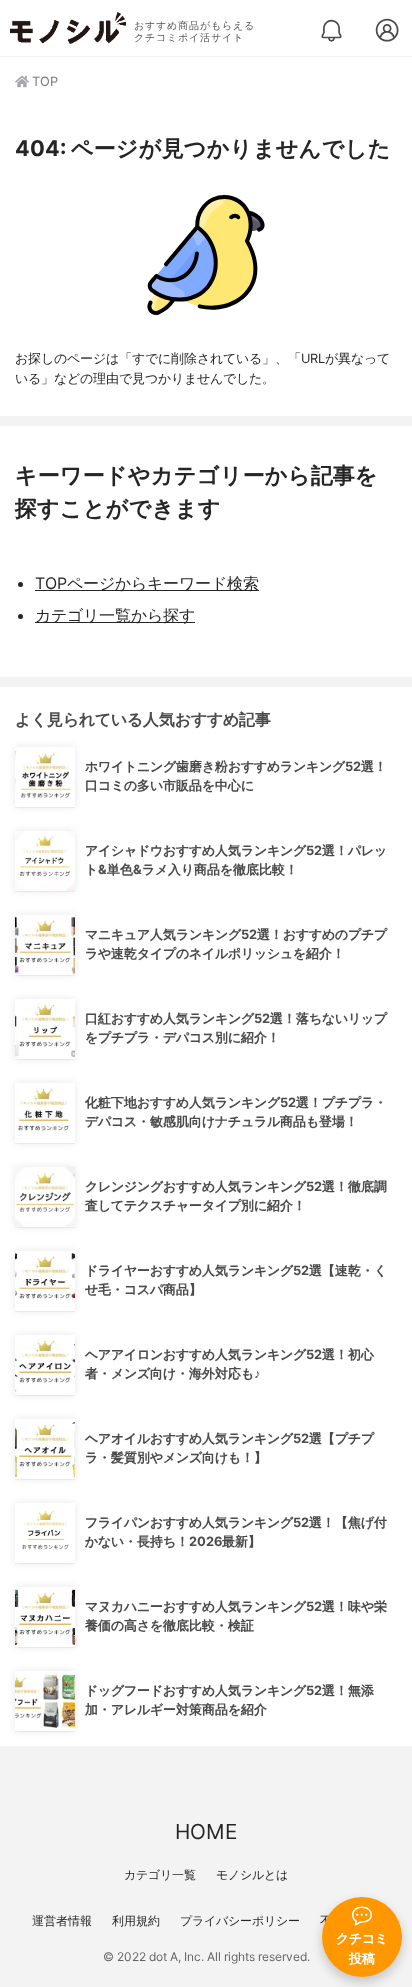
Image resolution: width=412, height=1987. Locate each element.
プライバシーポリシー (240, 1920)
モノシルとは (252, 1874)
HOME (206, 1831)
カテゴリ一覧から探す (115, 615)
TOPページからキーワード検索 (147, 583)
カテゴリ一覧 (160, 1874)
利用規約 (136, 1920)
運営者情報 (62, 1920)
